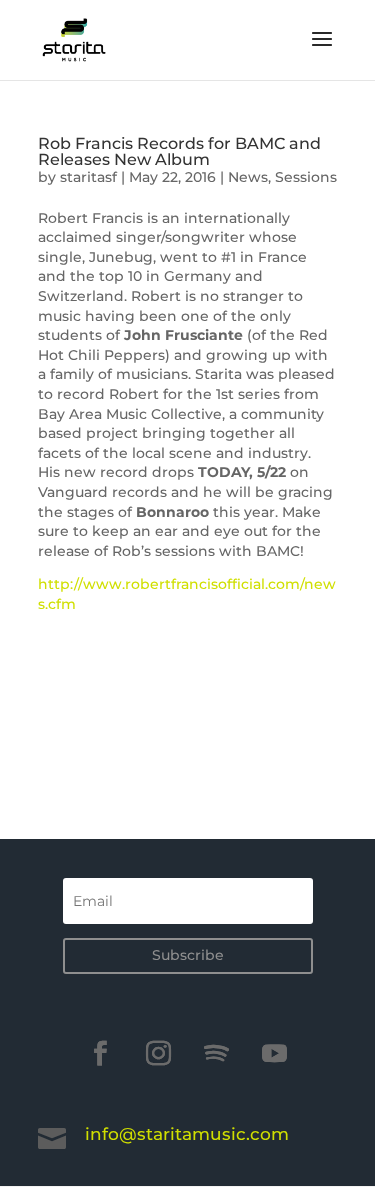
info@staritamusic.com (187, 1134)
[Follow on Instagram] (159, 1054)
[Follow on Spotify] (217, 1054)
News (248, 177)
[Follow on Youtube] (275, 1054)
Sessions (306, 177)
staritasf (88, 177)
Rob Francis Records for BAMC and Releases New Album (179, 151)
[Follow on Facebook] (101, 1054)
